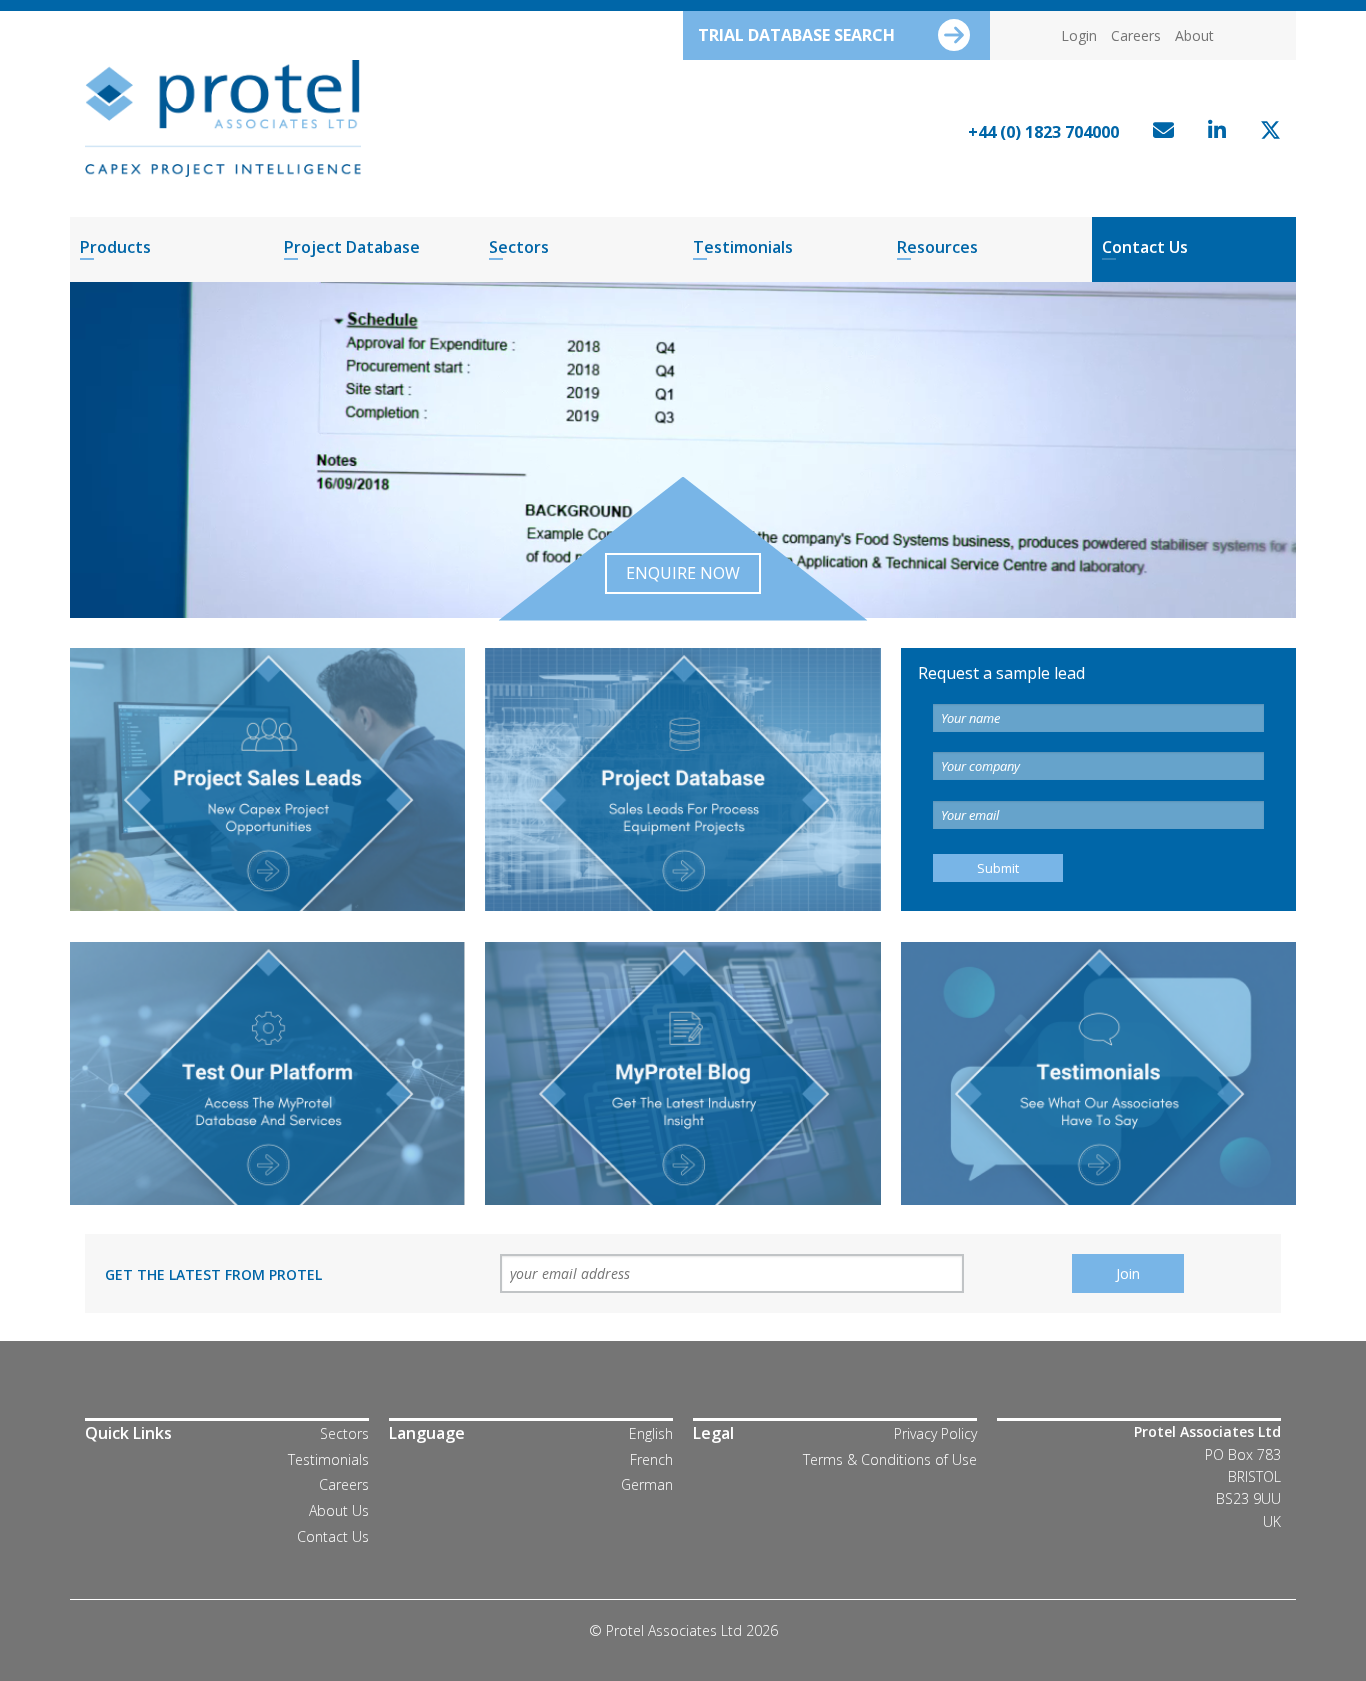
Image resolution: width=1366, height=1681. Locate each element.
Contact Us (1145, 247)
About (1194, 35)
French (651, 1459)
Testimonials (743, 247)
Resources (937, 247)
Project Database (352, 247)
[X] (1265, 132)
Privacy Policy (935, 1433)
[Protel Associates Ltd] (223, 117)
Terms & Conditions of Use (890, 1459)
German (647, 1484)
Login (1079, 35)
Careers (1136, 35)
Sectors (519, 247)
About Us (339, 1510)
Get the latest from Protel (213, 1274)
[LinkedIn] (1212, 132)
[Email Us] (1158, 132)
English (651, 1433)
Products (115, 247)
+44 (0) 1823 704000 (1043, 132)
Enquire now (683, 573)
